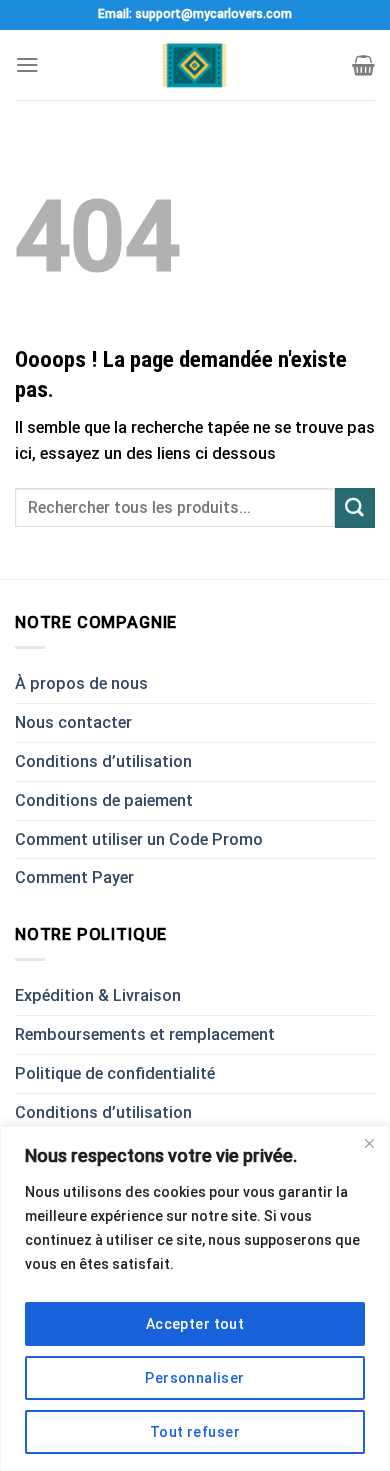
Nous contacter (73, 722)
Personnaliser (194, 1378)
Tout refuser (195, 1432)
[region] (195, 1298)
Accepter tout (195, 1324)
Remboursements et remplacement (145, 1034)
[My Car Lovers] (195, 65)
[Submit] (355, 508)
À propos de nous (81, 683)
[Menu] (27, 64)
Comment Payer (74, 877)
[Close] (369, 1143)
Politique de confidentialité (115, 1073)
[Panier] (363, 65)
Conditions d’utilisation (103, 761)
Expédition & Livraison (98, 995)
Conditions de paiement (104, 800)
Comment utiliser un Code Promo (139, 839)
